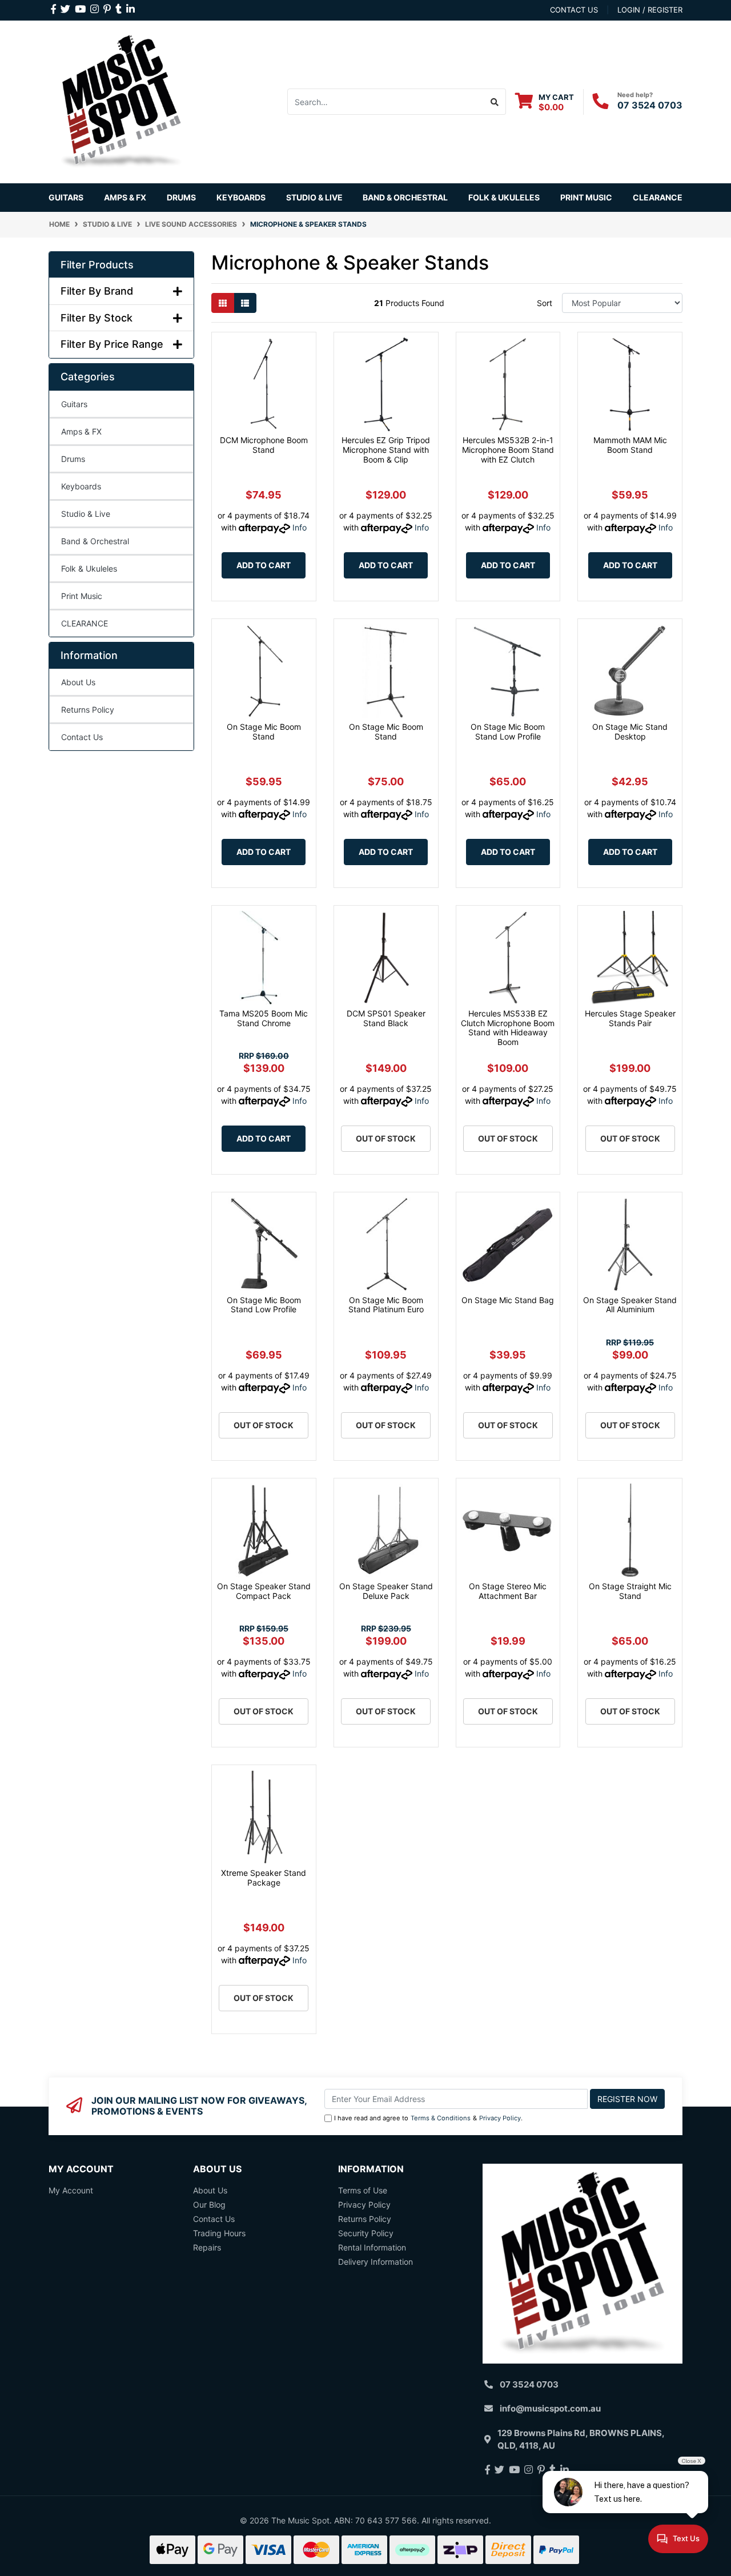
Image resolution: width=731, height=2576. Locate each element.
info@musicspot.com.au (550, 2408)
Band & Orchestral (95, 541)
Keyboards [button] (241, 197)
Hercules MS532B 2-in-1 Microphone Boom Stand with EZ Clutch (508, 450)
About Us (78, 682)
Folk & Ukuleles (89, 568)
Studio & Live (86, 514)
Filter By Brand (97, 291)
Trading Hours (219, 2233)
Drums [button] (181, 197)
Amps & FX (81, 431)
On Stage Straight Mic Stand (630, 1591)
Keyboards (81, 486)
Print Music (82, 596)
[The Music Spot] (121, 101)
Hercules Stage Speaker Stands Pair (630, 1018)
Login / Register (650, 10)
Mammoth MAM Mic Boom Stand (630, 445)
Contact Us (82, 737)
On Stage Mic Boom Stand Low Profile (508, 732)
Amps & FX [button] (125, 197)
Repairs (207, 2247)
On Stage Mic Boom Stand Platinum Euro (386, 1305)
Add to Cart (264, 565)
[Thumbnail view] (223, 303)
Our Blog (209, 2205)
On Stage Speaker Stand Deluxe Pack (386, 1591)
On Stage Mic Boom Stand (264, 732)
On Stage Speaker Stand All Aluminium (630, 1305)
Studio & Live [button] (314, 197)
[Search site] (495, 102)
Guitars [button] (66, 197)
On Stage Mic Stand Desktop (630, 732)
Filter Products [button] (97, 265)
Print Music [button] (586, 197)
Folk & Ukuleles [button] (504, 197)
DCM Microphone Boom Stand (264, 445)
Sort (545, 303)
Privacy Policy (500, 2118)
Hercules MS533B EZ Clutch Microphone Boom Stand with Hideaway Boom (508, 1028)
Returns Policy (88, 710)
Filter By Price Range (112, 344)
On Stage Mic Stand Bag (508, 1300)
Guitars (74, 404)
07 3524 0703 (650, 105)
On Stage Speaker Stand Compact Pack (264, 1591)
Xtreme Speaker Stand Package (264, 1878)
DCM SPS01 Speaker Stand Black (386, 1018)
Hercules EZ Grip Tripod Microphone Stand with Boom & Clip (386, 450)
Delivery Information (375, 2262)
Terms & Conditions (441, 2118)
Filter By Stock (97, 318)
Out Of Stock (386, 1138)
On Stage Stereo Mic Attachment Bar (508, 1591)
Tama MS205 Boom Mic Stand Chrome (264, 1018)
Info (300, 527)
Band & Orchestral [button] (405, 197)
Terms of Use (363, 2190)
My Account (71, 2190)
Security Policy (366, 2233)
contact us (574, 10)
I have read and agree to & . (428, 2118)
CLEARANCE (85, 623)
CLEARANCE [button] (658, 197)
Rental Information (372, 2247)
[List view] (245, 303)
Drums (73, 459)
